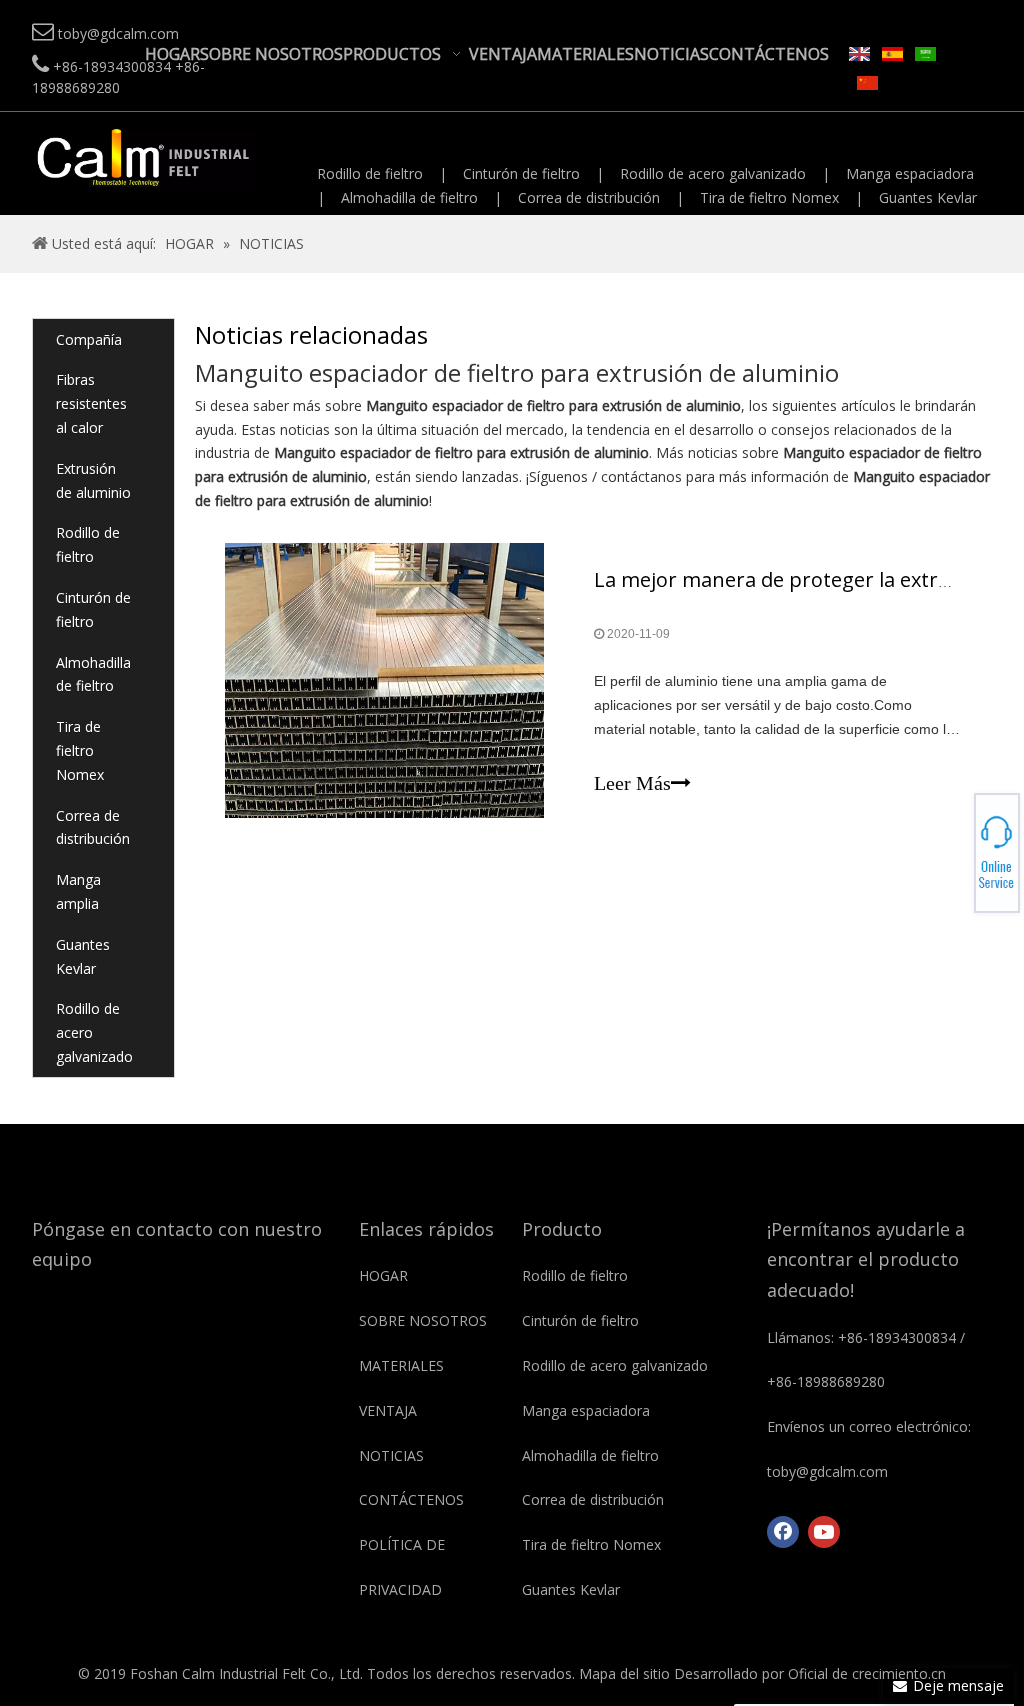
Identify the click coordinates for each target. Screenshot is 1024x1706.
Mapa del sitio (624, 1673)
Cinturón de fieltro (521, 173)
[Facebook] (783, 1532)
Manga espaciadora (910, 173)
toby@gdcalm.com (954, 853)
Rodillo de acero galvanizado (713, 173)
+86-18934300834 (954, 841)
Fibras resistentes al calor (91, 403)
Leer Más (632, 783)
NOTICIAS (391, 1455)
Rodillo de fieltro (370, 173)
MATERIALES (401, 1365)
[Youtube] (824, 1532)
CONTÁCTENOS (411, 1499)
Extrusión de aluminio (93, 480)
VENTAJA (388, 1410)
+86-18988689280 (954, 847)
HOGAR (383, 1275)
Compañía (89, 339)
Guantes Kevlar (928, 197)
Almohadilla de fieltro (409, 197)
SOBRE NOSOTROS (423, 1320)
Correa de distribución (589, 197)
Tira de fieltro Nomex (769, 197)
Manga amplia (78, 891)
